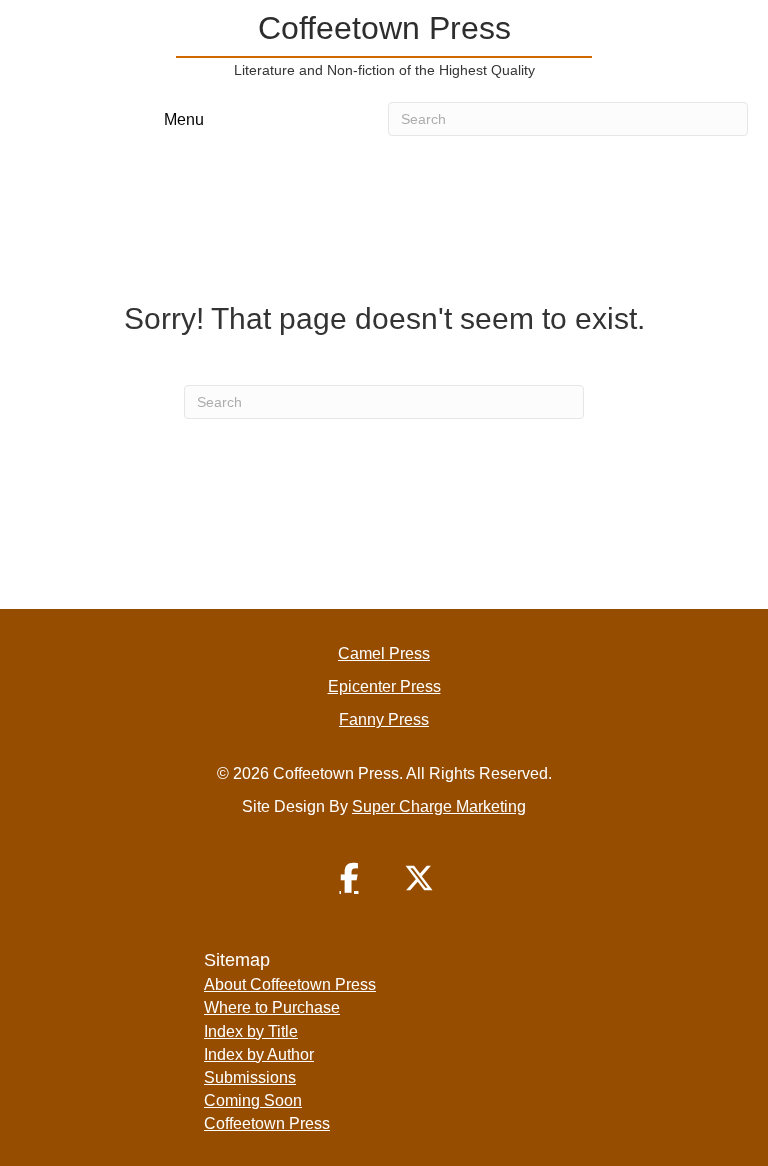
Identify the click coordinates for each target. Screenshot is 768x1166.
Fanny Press (384, 719)
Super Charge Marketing (439, 806)
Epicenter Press (384, 686)
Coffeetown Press (267, 1123)
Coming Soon (253, 1100)
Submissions (250, 1077)
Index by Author (259, 1054)
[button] (349, 878)
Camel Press (384, 653)
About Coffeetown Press (290, 984)
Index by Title (251, 1031)
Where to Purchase (272, 1007)
